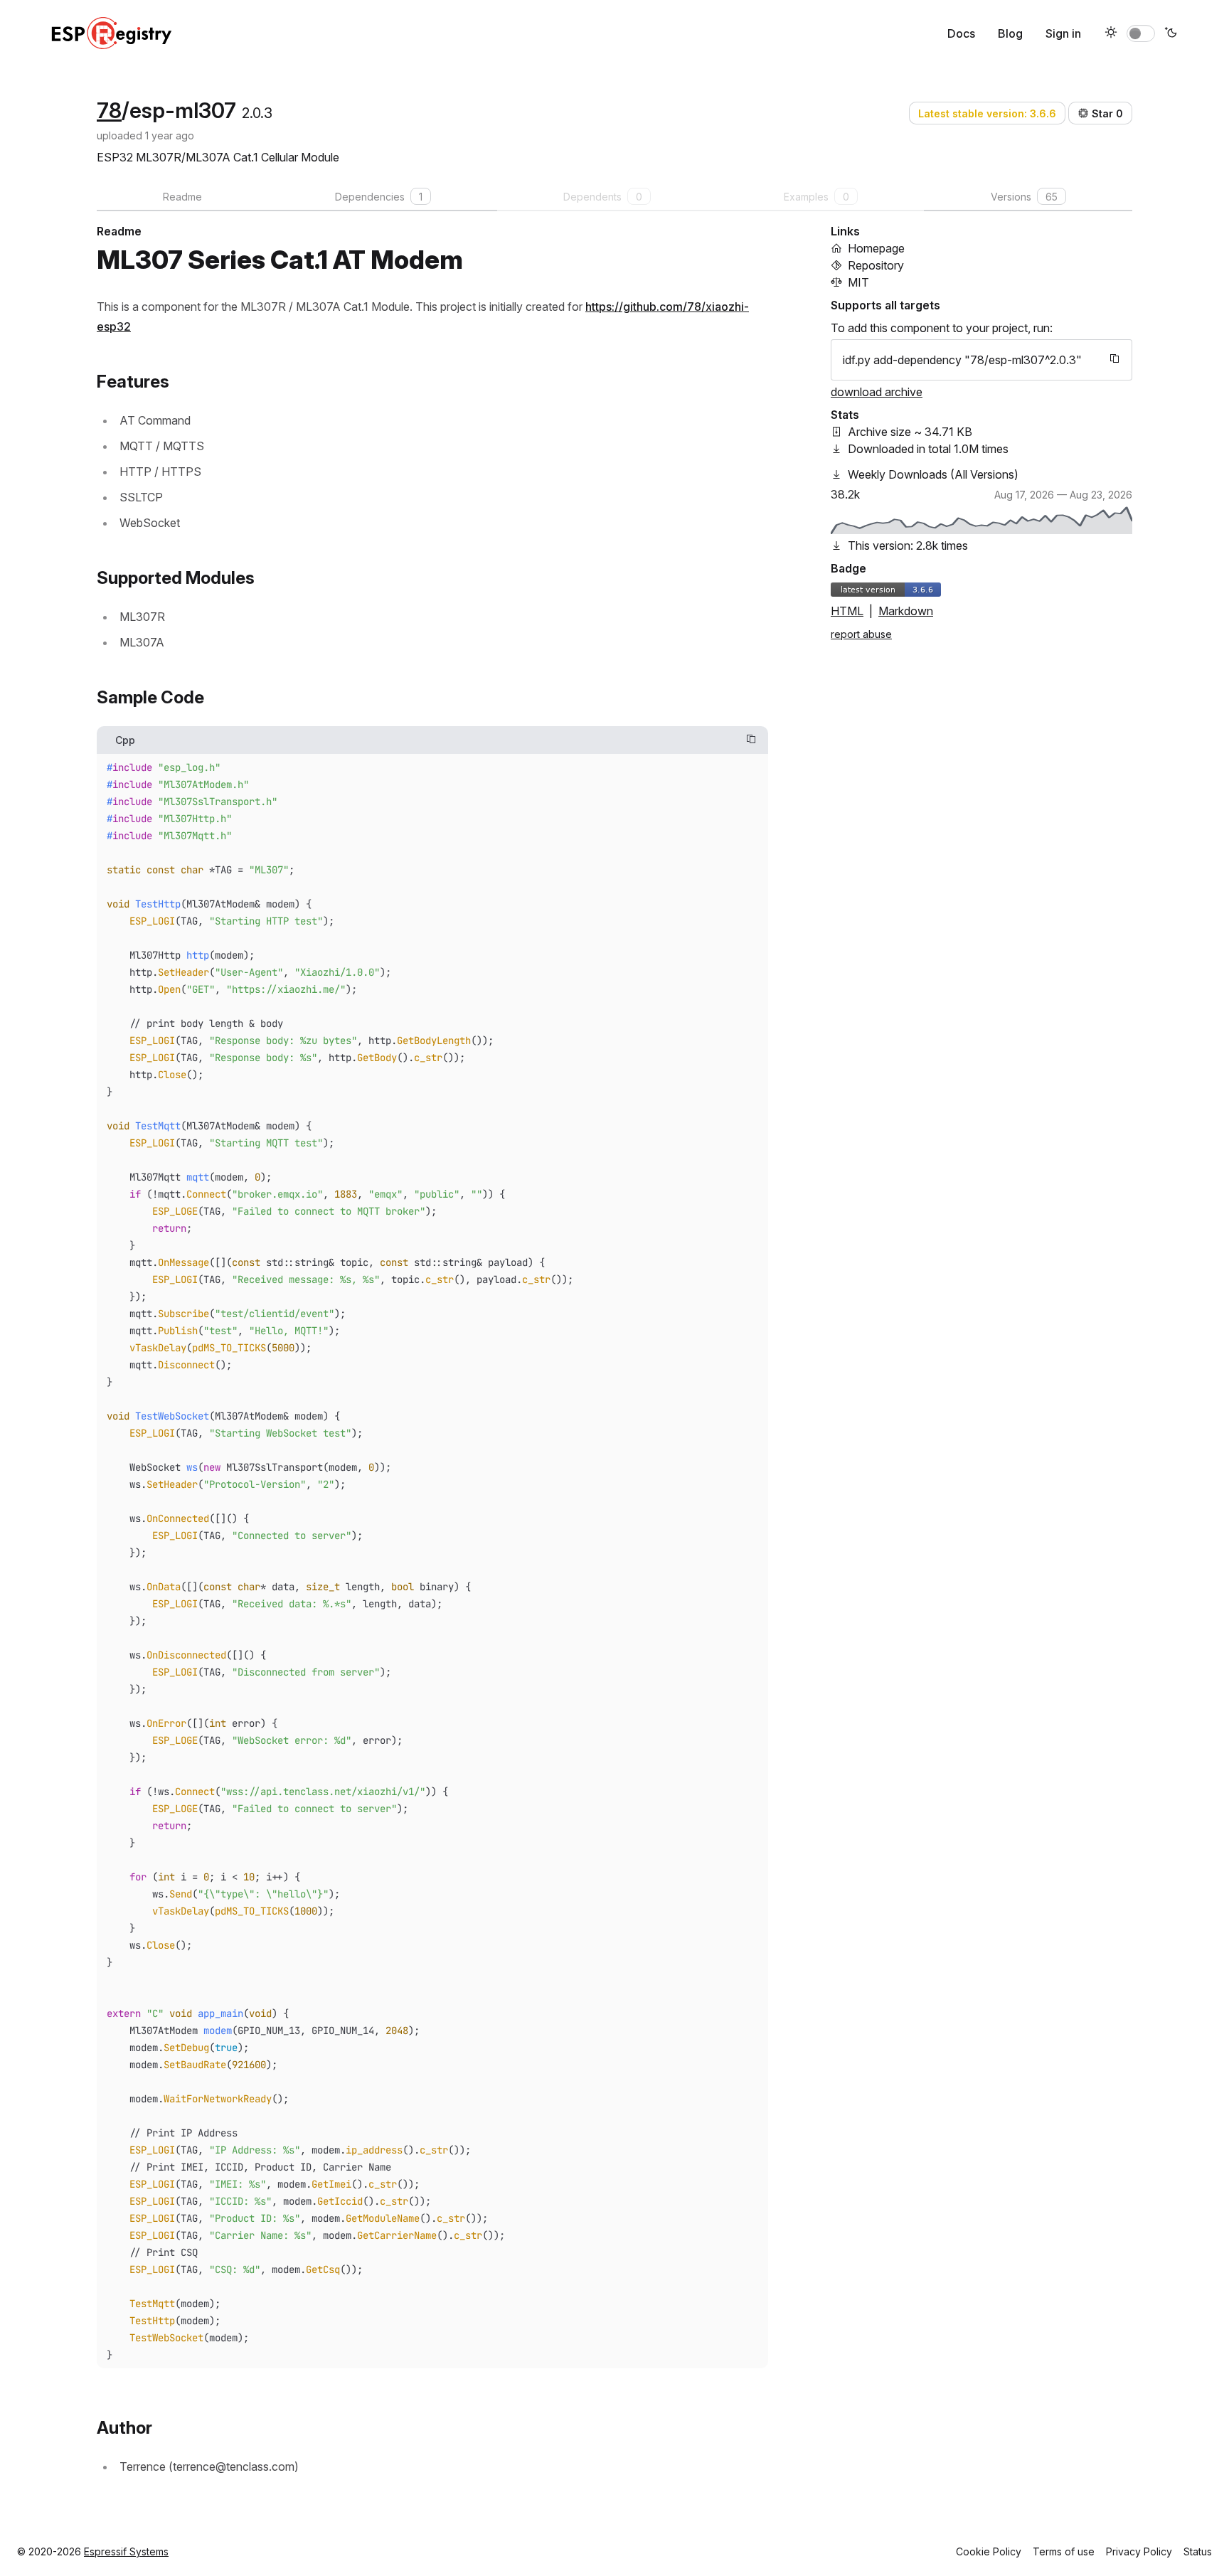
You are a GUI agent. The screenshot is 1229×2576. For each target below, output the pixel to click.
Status (1198, 2551)
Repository (876, 265)
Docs (961, 33)
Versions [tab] (1024, 197)
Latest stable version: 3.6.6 (987, 113)
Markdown (906, 611)
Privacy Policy (1139, 2551)
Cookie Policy (989, 2551)
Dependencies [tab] (379, 197)
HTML (847, 611)
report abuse (861, 634)
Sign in (1063, 33)
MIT (858, 282)
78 (109, 110)
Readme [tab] (182, 197)
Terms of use (1064, 2551)
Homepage (876, 248)
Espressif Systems (126, 2551)
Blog (1010, 33)
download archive (877, 392)
